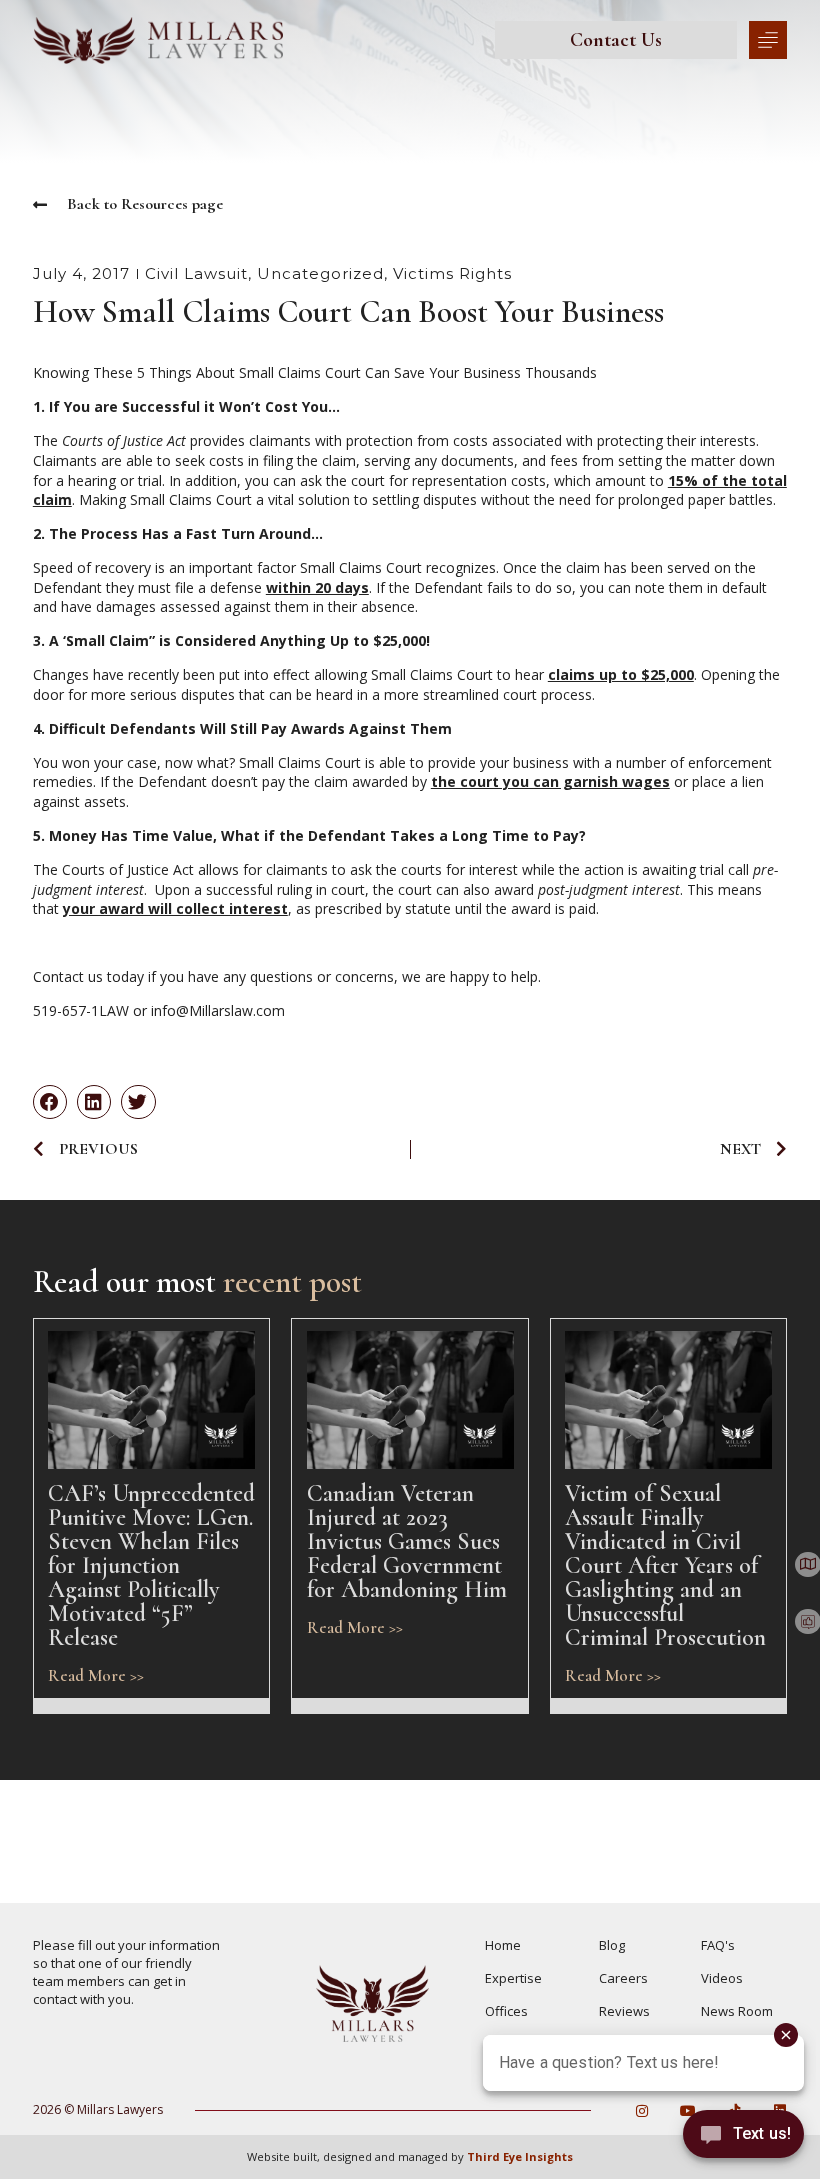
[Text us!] (743, 2138)
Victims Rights (452, 273)
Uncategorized (320, 273)
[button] (50, 1102)
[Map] (807, 1564)
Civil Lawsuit (196, 273)
